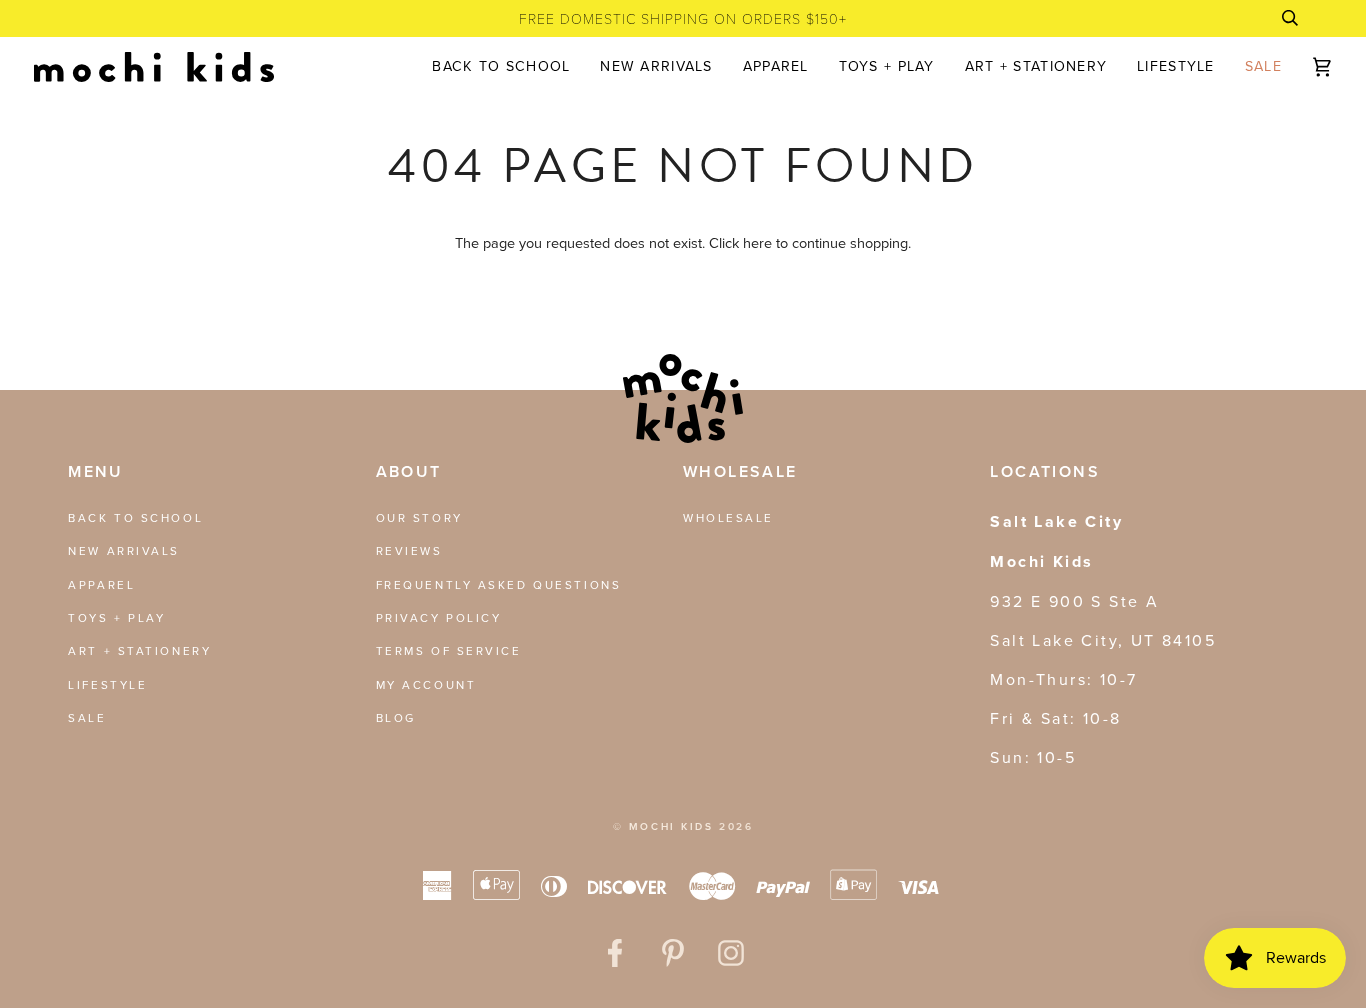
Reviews (409, 550)
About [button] (409, 471)
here (757, 242)
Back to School (135, 517)
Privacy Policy (439, 617)
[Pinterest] (673, 953)
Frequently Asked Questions (499, 584)
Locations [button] (1045, 471)
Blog (396, 717)
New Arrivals (124, 550)
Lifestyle (107, 684)
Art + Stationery (139, 650)
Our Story (419, 517)
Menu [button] (96, 471)
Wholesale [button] (740, 471)
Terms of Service (449, 650)
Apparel (101, 584)
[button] (776, 67)
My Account (426, 684)
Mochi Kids (671, 826)
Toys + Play (116, 617)
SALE (87, 717)
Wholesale (728, 517)
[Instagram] (731, 953)
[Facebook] (615, 953)
